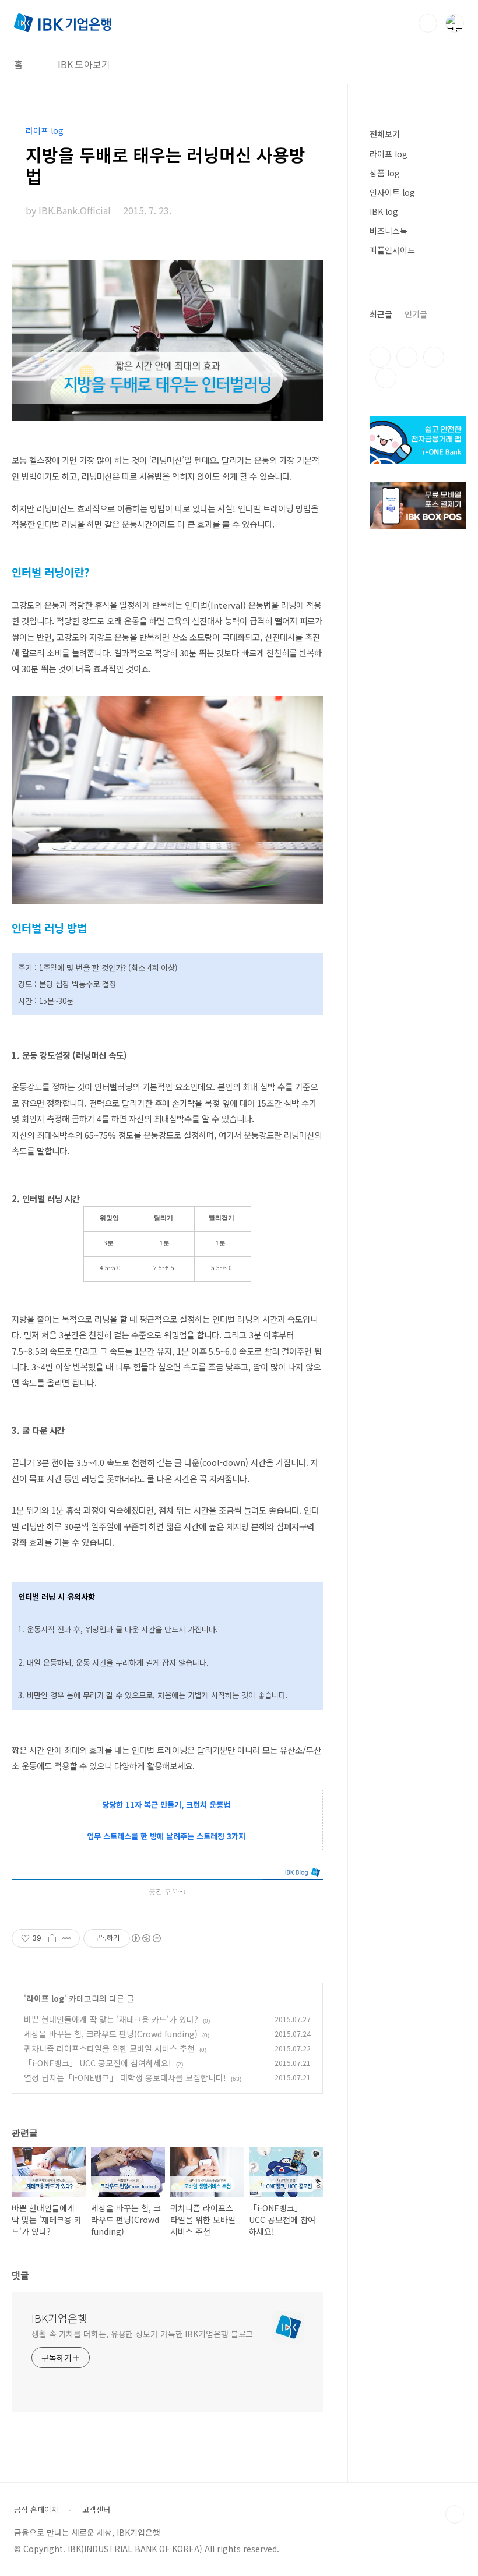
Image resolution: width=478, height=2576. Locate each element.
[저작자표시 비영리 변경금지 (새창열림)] (146, 1938)
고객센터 (96, 2510)
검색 (428, 23)
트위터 (434, 357)
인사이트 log (392, 192)
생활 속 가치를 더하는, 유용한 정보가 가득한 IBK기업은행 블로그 (142, 2334)
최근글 (381, 314)
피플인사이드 (392, 250)
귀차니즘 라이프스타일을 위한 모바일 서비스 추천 (109, 2048)
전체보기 (385, 134)
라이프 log (45, 1998)
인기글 (416, 314)
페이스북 (380, 357)
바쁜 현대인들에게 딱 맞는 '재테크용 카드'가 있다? (111, 2019)
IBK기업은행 (59, 2318)
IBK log (384, 211)
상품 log (385, 173)
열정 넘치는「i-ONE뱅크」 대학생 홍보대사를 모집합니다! (125, 2077)
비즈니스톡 (389, 231)
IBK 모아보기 (84, 64)
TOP (455, 2514)
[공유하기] (52, 1938)
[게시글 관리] (67, 1938)
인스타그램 (407, 357)
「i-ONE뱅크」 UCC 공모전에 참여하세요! (98, 2063)
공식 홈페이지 (36, 2510)
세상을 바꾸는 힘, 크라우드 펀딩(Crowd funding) (111, 2034)
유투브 (386, 378)
